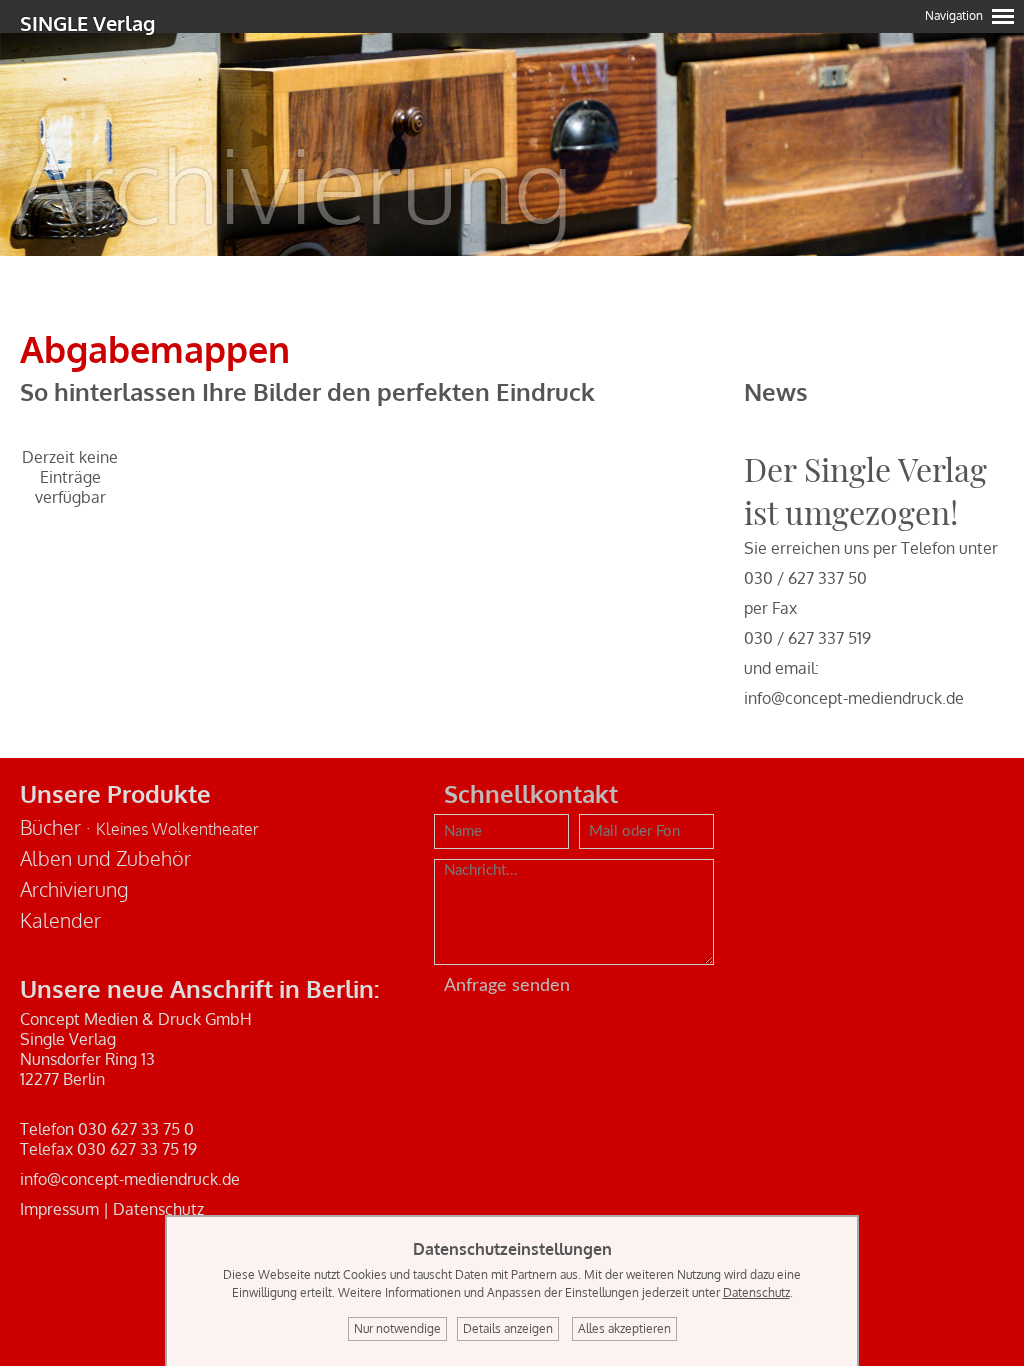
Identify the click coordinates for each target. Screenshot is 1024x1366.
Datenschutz (158, 1209)
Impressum (59, 1209)
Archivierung (74, 889)
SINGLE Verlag (87, 23)
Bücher (50, 827)
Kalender (60, 920)
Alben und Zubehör (105, 858)
